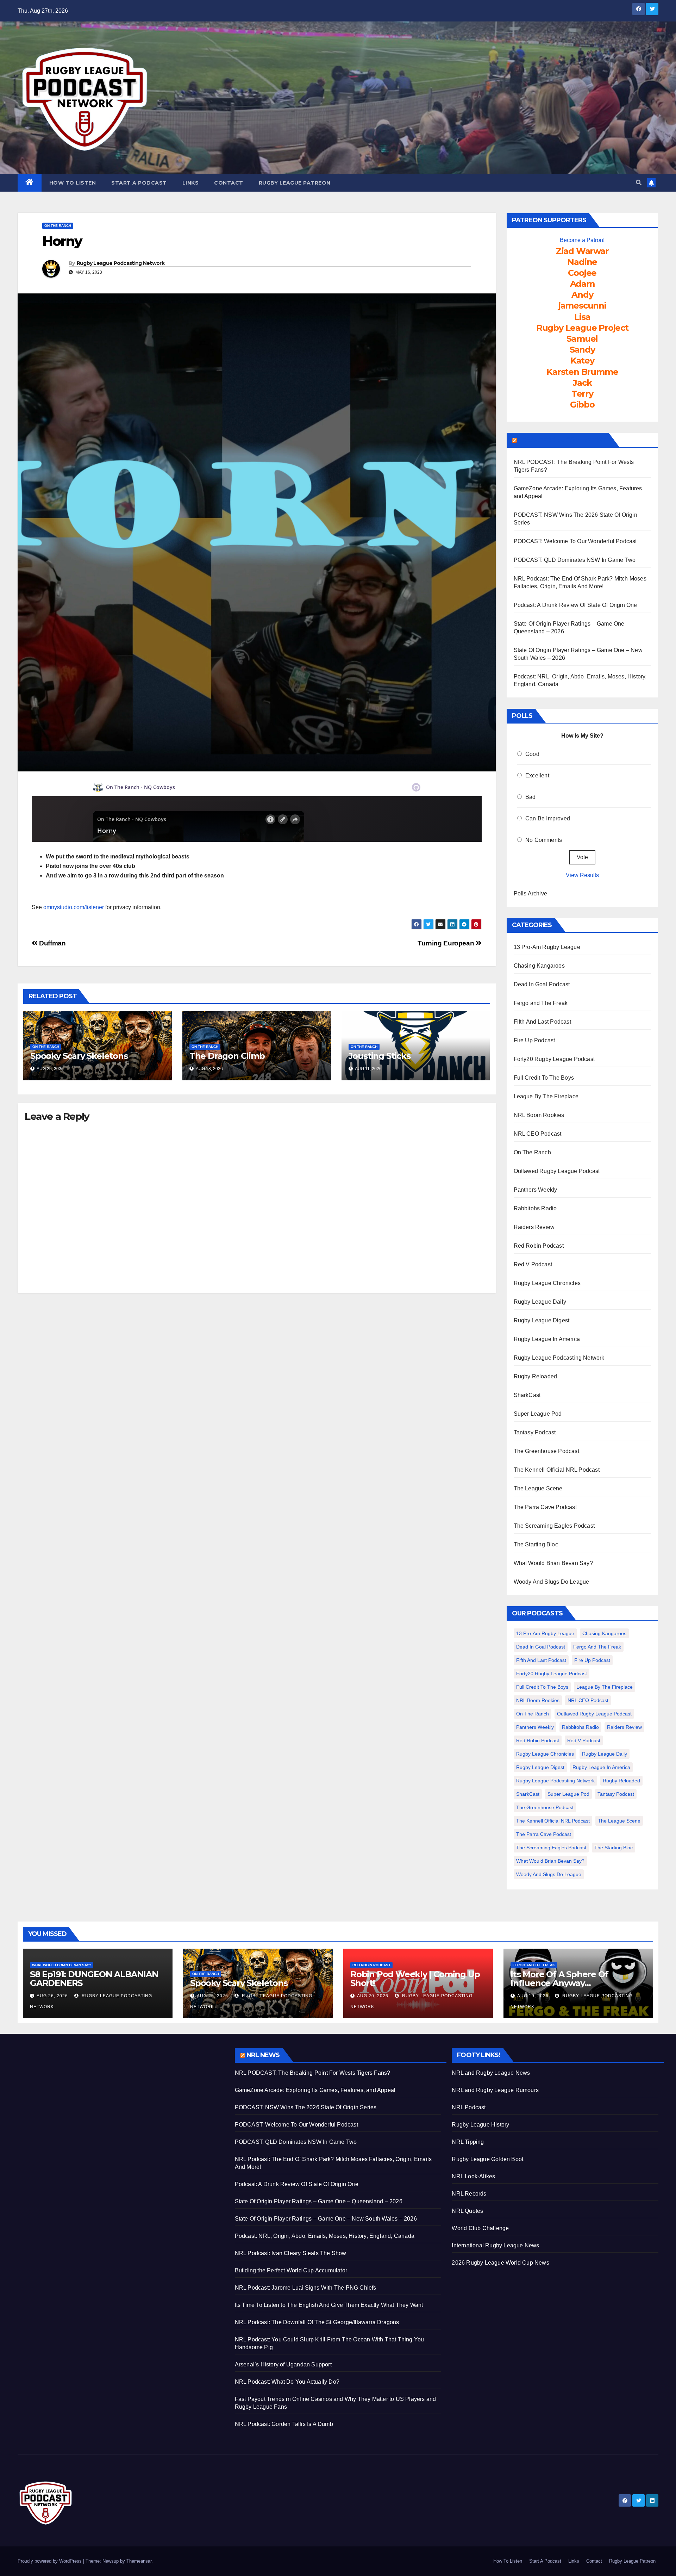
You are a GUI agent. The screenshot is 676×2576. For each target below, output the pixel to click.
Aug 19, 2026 (533, 1996)
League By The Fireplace (546, 1096)
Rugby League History (480, 2125)
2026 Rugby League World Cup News (500, 2263)
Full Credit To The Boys (544, 1078)
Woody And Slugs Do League (552, 1582)
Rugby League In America (547, 1339)
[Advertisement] (121, 2097)
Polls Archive (531, 893)
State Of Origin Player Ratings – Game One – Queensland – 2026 (319, 2201)
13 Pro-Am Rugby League (547, 947)
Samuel (582, 339)
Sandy (582, 350)
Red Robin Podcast (539, 1246)
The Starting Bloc (536, 1544)
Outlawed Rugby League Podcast (557, 1171)
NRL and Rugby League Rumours (495, 2090)
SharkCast (527, 1395)
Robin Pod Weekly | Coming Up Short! (415, 1979)
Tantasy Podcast (535, 1432)
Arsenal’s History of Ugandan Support (283, 2364)
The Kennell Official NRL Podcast (557, 1470)
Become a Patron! (582, 240)
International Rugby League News (495, 2245)
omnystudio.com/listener (74, 907)
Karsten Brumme (582, 372)
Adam (582, 284)
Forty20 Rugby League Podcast (554, 1059)
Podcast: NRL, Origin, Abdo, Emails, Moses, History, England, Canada (325, 2236)
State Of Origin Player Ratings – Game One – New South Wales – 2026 (326, 2219)
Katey (582, 361)
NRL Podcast (469, 2107)
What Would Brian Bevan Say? (553, 1563)
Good (532, 754)
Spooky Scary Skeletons (79, 1056)
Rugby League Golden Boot (487, 2159)
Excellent (537, 775)
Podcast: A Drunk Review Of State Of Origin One (575, 605)
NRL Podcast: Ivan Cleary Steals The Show (291, 2253)
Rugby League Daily (540, 1302)
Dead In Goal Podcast (542, 984)
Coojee (582, 273)
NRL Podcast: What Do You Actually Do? (287, 2382)
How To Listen (73, 183)
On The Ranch (58, 226)
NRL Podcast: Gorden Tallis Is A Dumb (284, 2424)
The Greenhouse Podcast (546, 1451)
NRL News (263, 2055)
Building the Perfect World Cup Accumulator (291, 2270)
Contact (229, 183)
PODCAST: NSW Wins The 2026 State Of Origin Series (306, 2107)
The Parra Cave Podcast (545, 1507)
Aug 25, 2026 (212, 1996)
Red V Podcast (533, 1264)
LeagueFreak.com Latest (562, 440)
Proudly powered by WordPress (50, 2561)
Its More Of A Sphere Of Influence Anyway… (559, 1979)
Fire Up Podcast (534, 1040)
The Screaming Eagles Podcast (554, 1526)
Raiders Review (534, 1227)
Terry (582, 394)
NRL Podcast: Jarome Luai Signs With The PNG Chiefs (306, 2288)
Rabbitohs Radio (535, 1208)
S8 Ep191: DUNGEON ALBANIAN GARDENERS (94, 1979)
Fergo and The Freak (541, 1003)
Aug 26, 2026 (52, 1996)
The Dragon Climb (227, 1056)
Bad (531, 797)
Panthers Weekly (536, 1190)
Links (191, 183)
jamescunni (582, 306)
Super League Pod (538, 1414)
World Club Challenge (480, 2228)
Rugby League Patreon (295, 183)
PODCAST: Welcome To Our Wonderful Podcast (575, 541)
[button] (639, 183)
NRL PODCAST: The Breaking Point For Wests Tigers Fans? (313, 2073)
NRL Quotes (467, 2211)
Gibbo (582, 405)
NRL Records (469, 2194)
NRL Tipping (468, 2142)
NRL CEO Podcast (538, 1134)
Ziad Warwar (582, 251)
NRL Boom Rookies (539, 1115)
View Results (582, 875)
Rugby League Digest (542, 1320)
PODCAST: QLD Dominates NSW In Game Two (575, 560)
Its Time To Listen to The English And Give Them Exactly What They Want (329, 2305)
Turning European (446, 943)
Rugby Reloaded (536, 1376)
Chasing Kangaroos (539, 966)
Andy (582, 295)
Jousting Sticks (380, 1056)
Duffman (52, 943)
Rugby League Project (582, 328)
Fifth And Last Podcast (542, 1022)
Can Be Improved (548, 818)
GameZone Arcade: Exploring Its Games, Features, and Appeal (315, 2090)
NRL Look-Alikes (473, 2176)
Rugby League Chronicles (547, 1283)
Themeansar (139, 2561)
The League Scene (538, 1488)
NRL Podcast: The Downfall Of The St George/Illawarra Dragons (317, 2322)
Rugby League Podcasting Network (121, 263)
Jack (582, 383)
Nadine (582, 262)
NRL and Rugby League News (491, 2073)
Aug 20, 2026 (373, 1996)
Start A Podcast (139, 183)
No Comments (544, 840)
